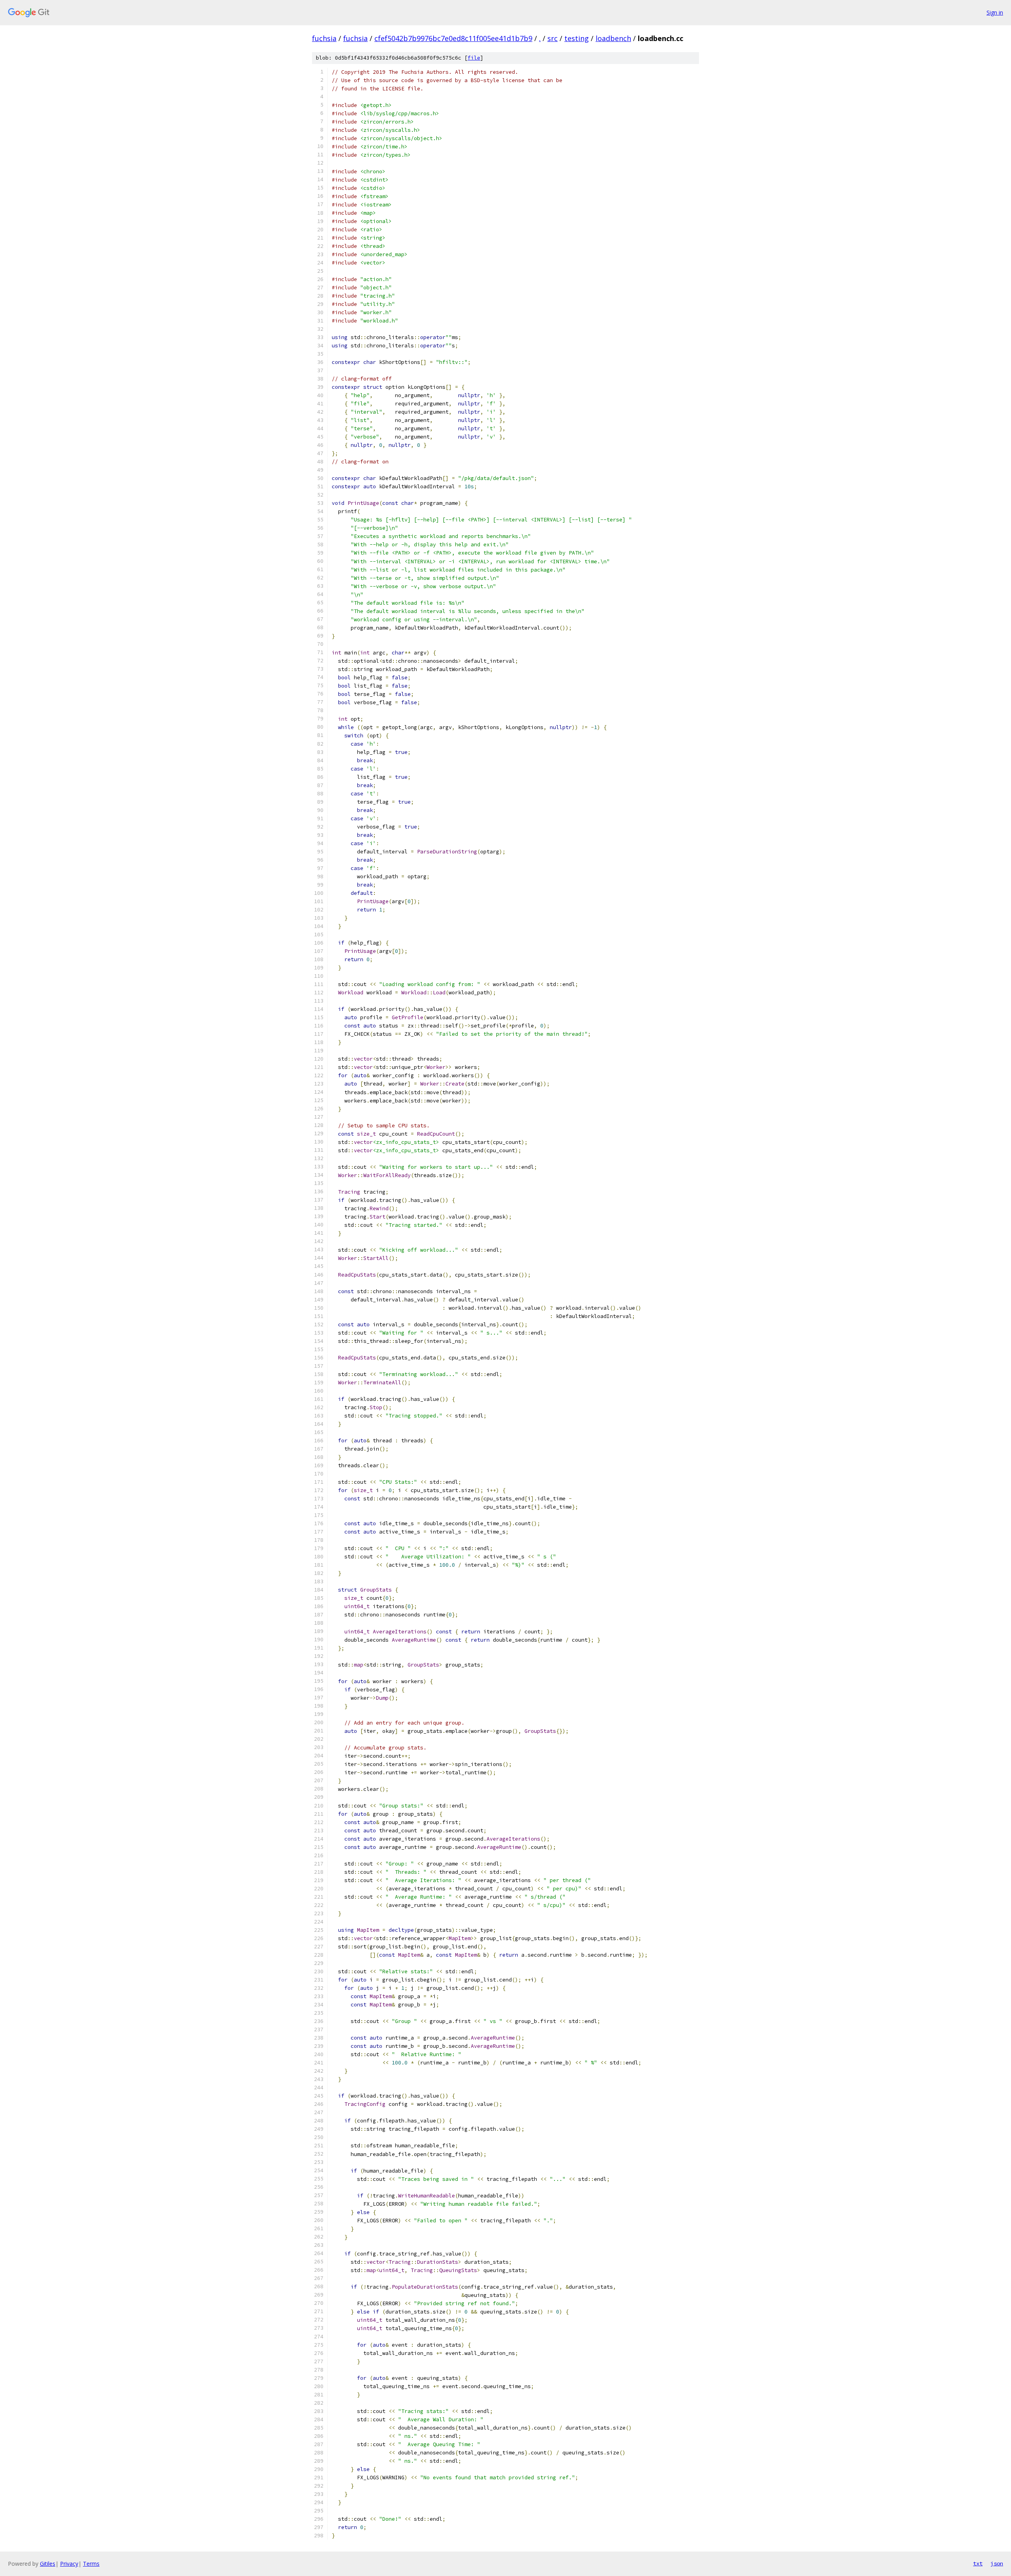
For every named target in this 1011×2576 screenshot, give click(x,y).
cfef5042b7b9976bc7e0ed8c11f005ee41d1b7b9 (453, 38)
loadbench (613, 38)
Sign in (995, 12)
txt (978, 2563)
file (474, 58)
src (552, 38)
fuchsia (324, 38)
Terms (91, 2564)
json (997, 2563)
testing (577, 38)
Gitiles (48, 2564)
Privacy (69, 2564)
